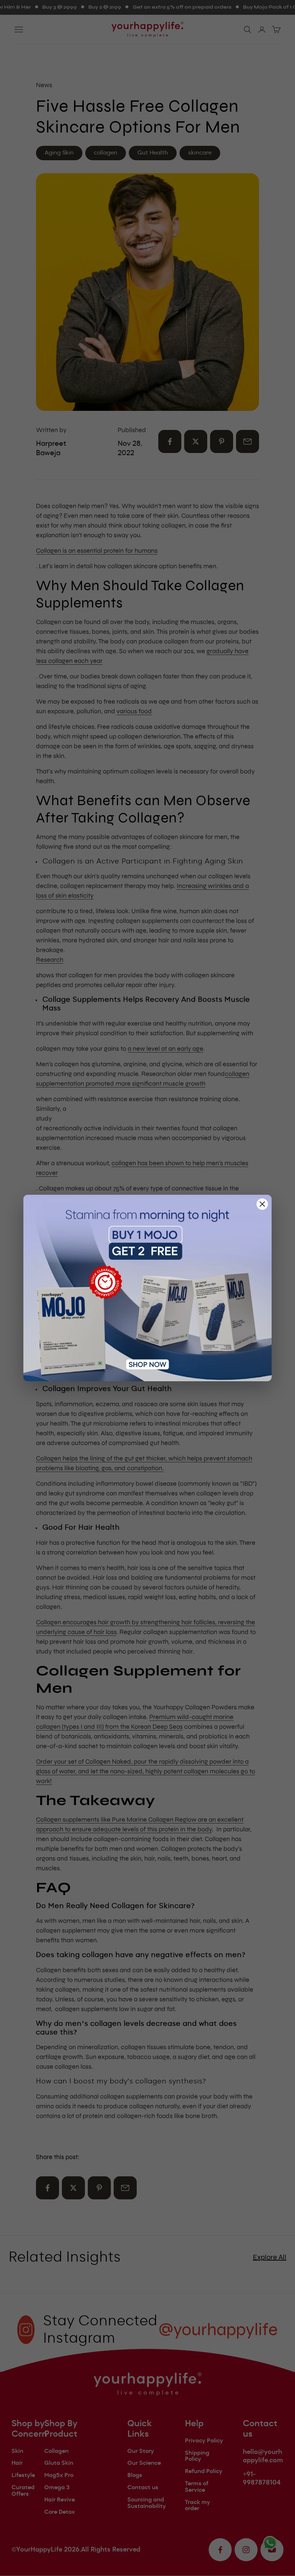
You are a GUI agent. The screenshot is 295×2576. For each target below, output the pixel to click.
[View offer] (147, 1288)
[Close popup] (262, 1204)
